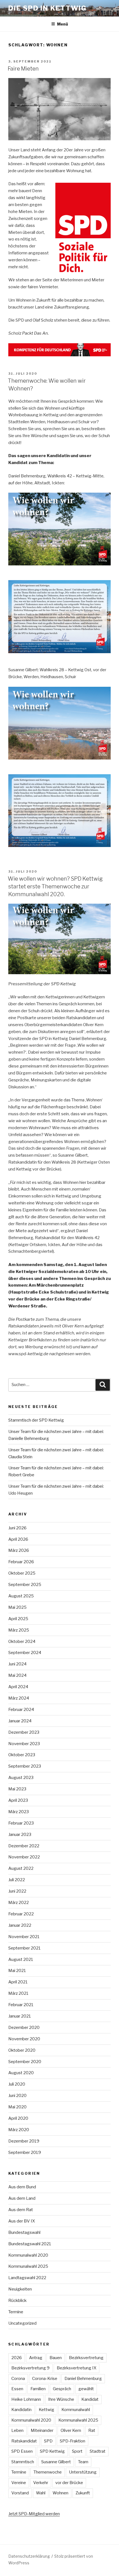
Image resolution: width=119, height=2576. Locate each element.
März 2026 (19, 1550)
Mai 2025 (17, 1607)
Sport (77, 2451)
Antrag (36, 2358)
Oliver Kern (71, 2430)
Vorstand (20, 2493)
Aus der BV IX (22, 2221)
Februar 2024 (21, 1710)
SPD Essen (22, 2451)
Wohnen (60, 2493)
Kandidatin (21, 2410)
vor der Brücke (69, 2483)
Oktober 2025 (22, 1573)
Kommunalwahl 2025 (28, 2266)
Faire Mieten (23, 69)
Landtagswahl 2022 (27, 2278)
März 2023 (19, 1812)
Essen (17, 2389)
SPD (48, 2441)
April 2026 (18, 1539)
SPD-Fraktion (73, 2441)
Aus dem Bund (22, 2187)
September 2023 (25, 1766)
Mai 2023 (17, 1789)
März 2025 (19, 1630)
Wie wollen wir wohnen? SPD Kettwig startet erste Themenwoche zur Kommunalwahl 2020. (55, 886)
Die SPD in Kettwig (47, 8)
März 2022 (19, 1903)
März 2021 (18, 1993)
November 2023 (24, 1744)
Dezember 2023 (24, 1732)
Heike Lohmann (26, 2399)
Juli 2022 (17, 1880)
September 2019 (25, 2152)
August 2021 (21, 1959)
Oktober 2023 (22, 1755)
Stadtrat (98, 2451)
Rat (92, 2430)
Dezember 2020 (24, 2028)
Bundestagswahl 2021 (30, 2244)
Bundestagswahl (24, 2232)
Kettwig (46, 2410)
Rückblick (17, 2301)
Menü (63, 24)
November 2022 (24, 1857)
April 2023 (18, 1800)
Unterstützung (83, 2472)
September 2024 (25, 1653)
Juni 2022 (17, 1891)
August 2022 (21, 1868)
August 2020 (21, 2073)
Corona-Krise (45, 2379)
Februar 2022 (21, 1914)
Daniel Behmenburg (83, 2379)
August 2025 (21, 1596)
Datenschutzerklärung (29, 2556)
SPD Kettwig (52, 2451)
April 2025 (18, 1619)
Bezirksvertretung (86, 2358)
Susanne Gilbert (56, 2462)
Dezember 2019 (24, 2141)
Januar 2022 (20, 1925)
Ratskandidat (24, 2441)
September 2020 (25, 2062)
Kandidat (90, 2399)
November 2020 (24, 2039)
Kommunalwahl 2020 (28, 2255)
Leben (17, 2430)
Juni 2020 (17, 2096)
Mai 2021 (17, 1971)
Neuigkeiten (20, 2289)
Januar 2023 (20, 1835)
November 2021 (24, 1937)
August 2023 (21, 1778)
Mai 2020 (17, 2107)
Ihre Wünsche (61, 2399)
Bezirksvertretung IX (77, 2368)
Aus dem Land (22, 2198)
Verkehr (41, 2483)
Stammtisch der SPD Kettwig (36, 1420)
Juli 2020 (17, 2084)
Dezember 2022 (24, 1846)
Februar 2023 (21, 1823)
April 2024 (18, 1687)
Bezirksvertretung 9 (30, 2368)
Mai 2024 (17, 1675)
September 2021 (24, 1948)
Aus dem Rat (21, 2210)
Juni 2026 (17, 1528)
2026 (17, 2358)
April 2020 (18, 2118)
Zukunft (83, 2493)
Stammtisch (23, 2462)
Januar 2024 (20, 1721)
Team (83, 2462)
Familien (38, 2389)
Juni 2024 (17, 1664)
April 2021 (18, 1982)
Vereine (19, 2483)
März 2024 (19, 1698)
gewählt (86, 2389)
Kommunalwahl (76, 2410)
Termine (16, 2312)
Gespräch (62, 2389)
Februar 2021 (21, 2005)
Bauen (56, 2358)
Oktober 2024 (22, 1642)
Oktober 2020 (22, 2050)
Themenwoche (48, 2472)
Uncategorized (22, 2323)
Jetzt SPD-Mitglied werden (34, 2514)
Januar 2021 (20, 2016)
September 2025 (25, 1585)
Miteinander (42, 2430)
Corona (18, 2379)
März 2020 (19, 2130)
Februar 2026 (21, 1562)
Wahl (41, 2493)
